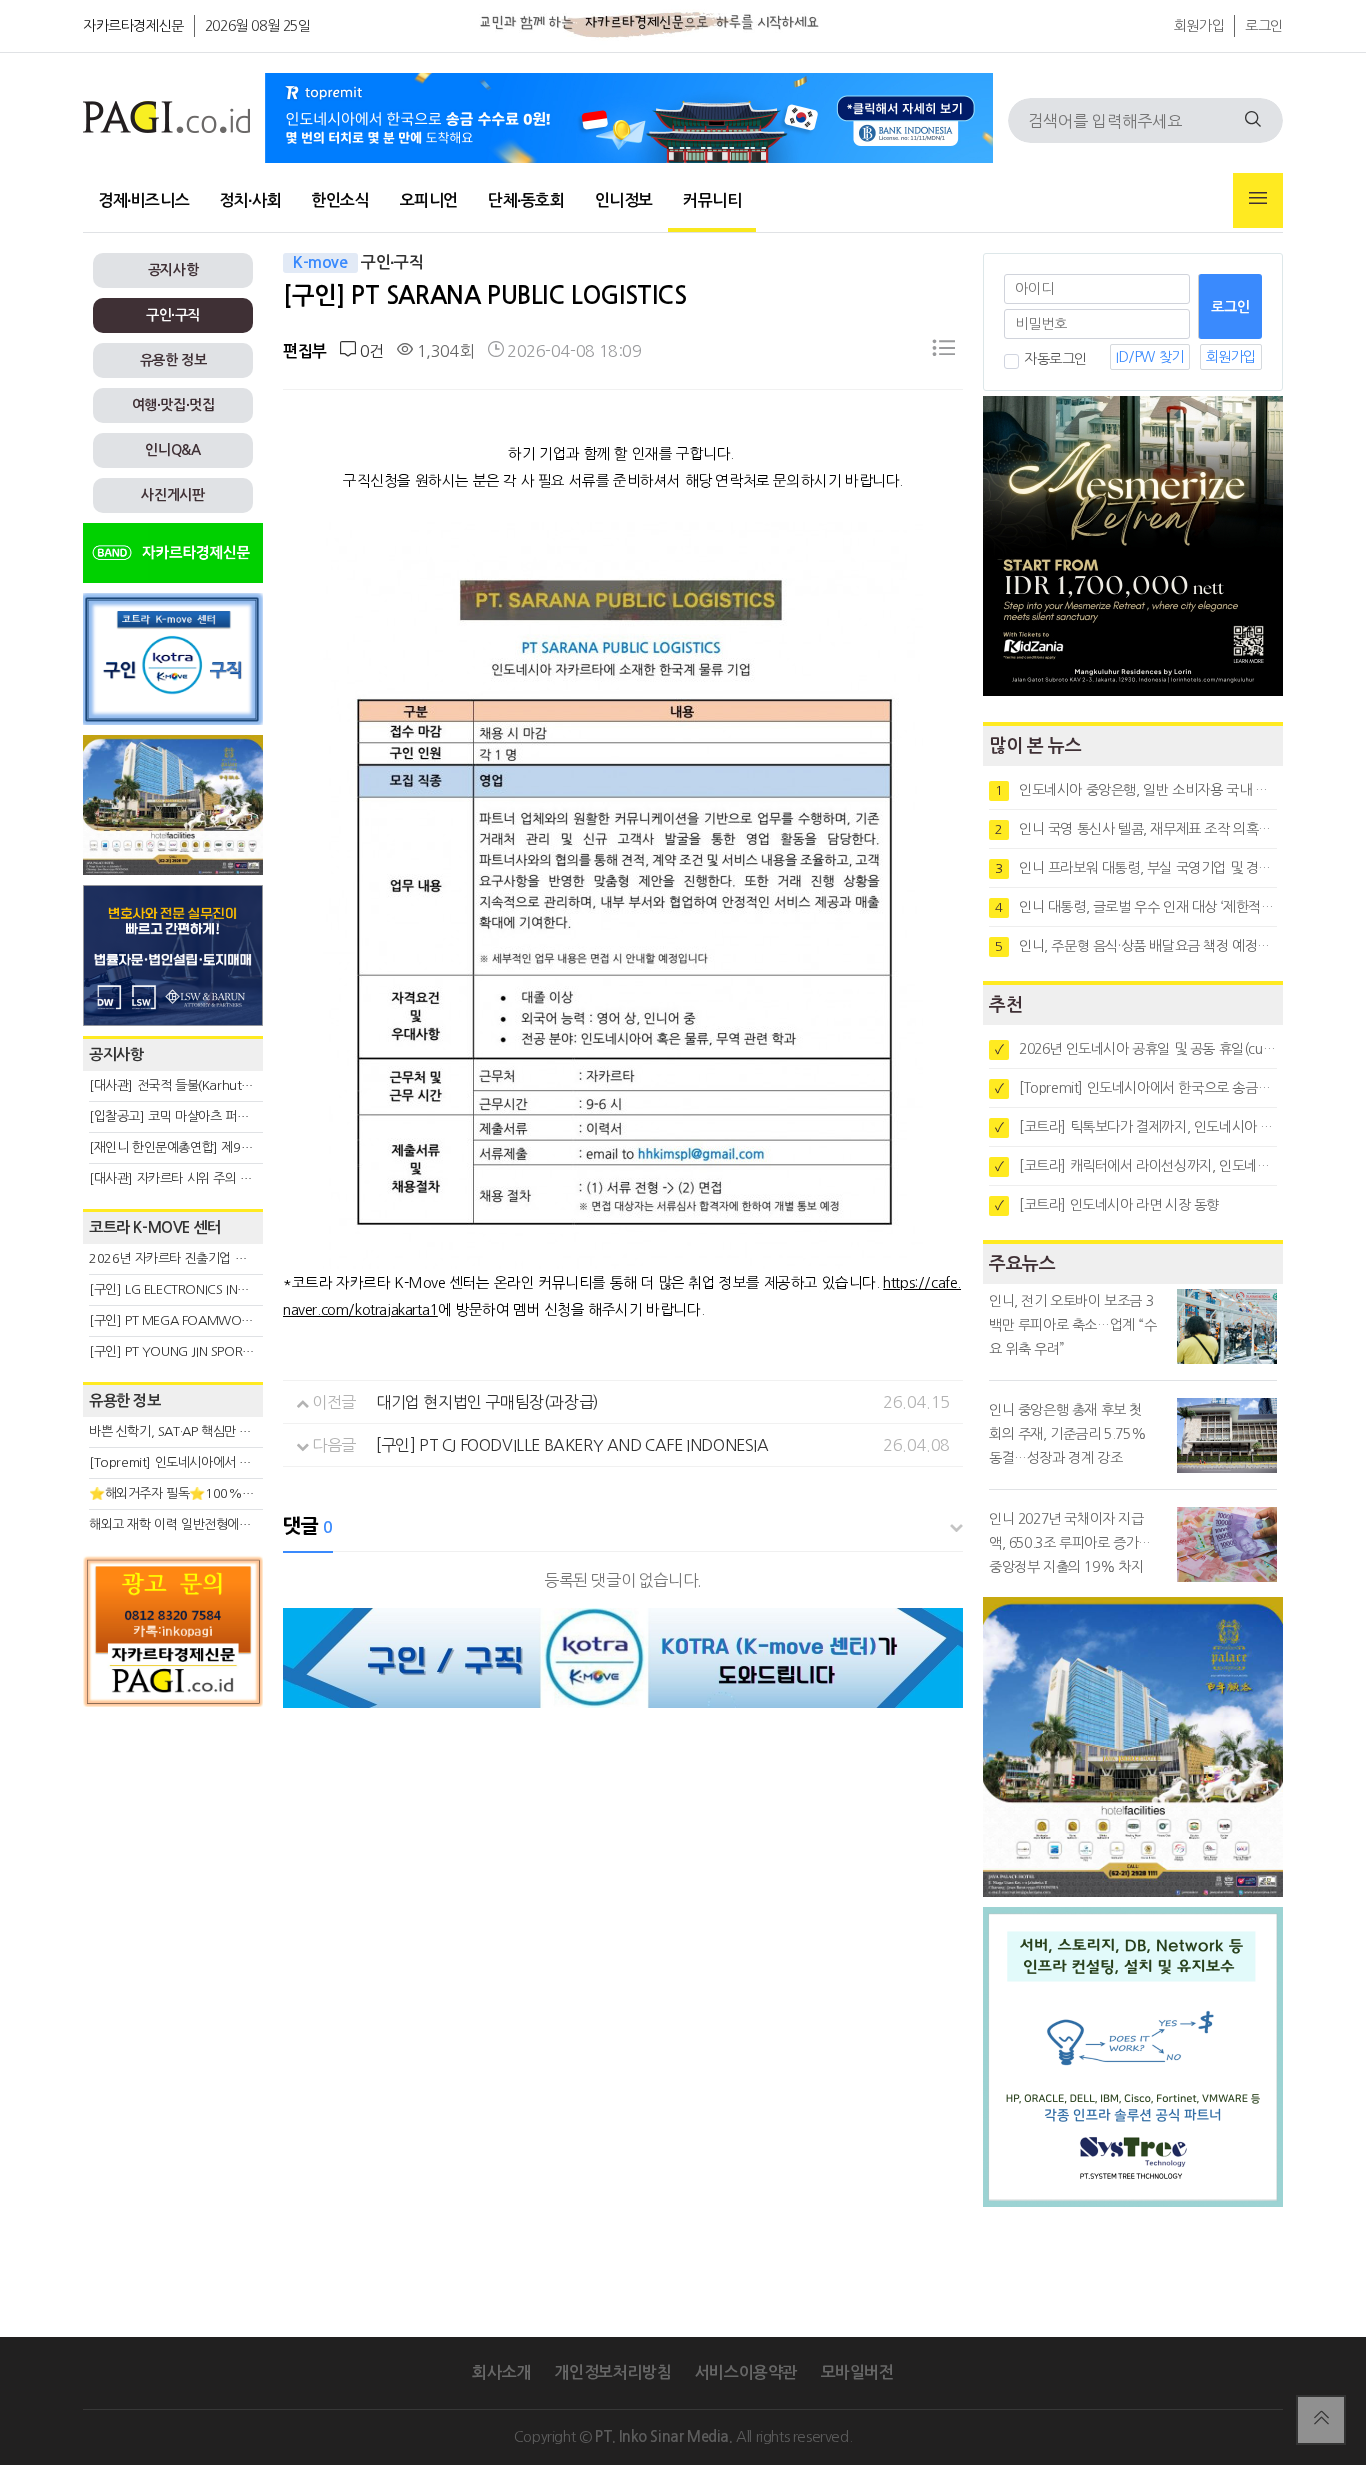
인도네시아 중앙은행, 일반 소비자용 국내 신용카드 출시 (1136, 790)
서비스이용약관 (746, 2372)
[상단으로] (1321, 2420)
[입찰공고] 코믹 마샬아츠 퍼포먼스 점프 (193, 1116)
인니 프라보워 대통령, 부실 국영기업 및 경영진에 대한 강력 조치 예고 (1136, 868)
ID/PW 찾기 (1150, 357)
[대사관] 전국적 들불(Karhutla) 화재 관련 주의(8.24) (230, 1085)
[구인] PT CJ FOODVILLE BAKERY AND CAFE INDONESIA (572, 1445)
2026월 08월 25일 (258, 26)
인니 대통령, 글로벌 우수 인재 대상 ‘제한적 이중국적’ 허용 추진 (1136, 907)
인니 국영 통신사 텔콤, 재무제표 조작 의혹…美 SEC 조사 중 (1136, 829)
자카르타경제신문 (133, 26)
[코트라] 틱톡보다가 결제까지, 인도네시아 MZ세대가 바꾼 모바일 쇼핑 (1136, 1127)
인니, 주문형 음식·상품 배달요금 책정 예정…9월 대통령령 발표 (1136, 946)
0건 (369, 351)
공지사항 (173, 270)
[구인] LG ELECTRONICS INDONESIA (189, 1289)
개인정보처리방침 (612, 2372)
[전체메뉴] (1258, 200)
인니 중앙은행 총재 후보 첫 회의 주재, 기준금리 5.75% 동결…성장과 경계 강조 (1067, 1434)
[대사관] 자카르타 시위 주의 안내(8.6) (189, 1178)
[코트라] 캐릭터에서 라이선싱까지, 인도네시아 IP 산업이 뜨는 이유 (1136, 1166)
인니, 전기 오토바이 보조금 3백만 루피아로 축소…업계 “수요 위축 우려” (1073, 1325)
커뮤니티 (712, 200)
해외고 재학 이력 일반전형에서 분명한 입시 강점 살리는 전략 (248, 1524)
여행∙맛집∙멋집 (173, 405)
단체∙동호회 (526, 200)
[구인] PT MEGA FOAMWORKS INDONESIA (209, 1320)
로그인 (1264, 26)
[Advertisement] (173, 1897)
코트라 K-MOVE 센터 (155, 1227)
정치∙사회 (250, 200)
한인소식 (340, 200)
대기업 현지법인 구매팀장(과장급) (487, 1402)
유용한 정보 (173, 360)
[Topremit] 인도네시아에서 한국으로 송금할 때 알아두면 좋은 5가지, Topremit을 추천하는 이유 (1136, 1088)
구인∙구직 (173, 315)
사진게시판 (172, 495)
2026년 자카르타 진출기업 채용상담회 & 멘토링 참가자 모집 (249, 1258)
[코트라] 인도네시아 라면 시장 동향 (1107, 1205)
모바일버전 (857, 2372)
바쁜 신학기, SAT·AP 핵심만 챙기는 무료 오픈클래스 (226, 1431)
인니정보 (624, 200)
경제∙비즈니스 (143, 200)
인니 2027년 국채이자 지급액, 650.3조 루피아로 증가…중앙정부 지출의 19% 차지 (1070, 1543)
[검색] (1253, 120)
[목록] (944, 351)
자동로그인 (1055, 359)
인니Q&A (172, 450)
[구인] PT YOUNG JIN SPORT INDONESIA (202, 1351)
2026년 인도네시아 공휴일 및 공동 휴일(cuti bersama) (1136, 1049)
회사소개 (501, 2372)
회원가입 (1199, 26)
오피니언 (429, 200)
